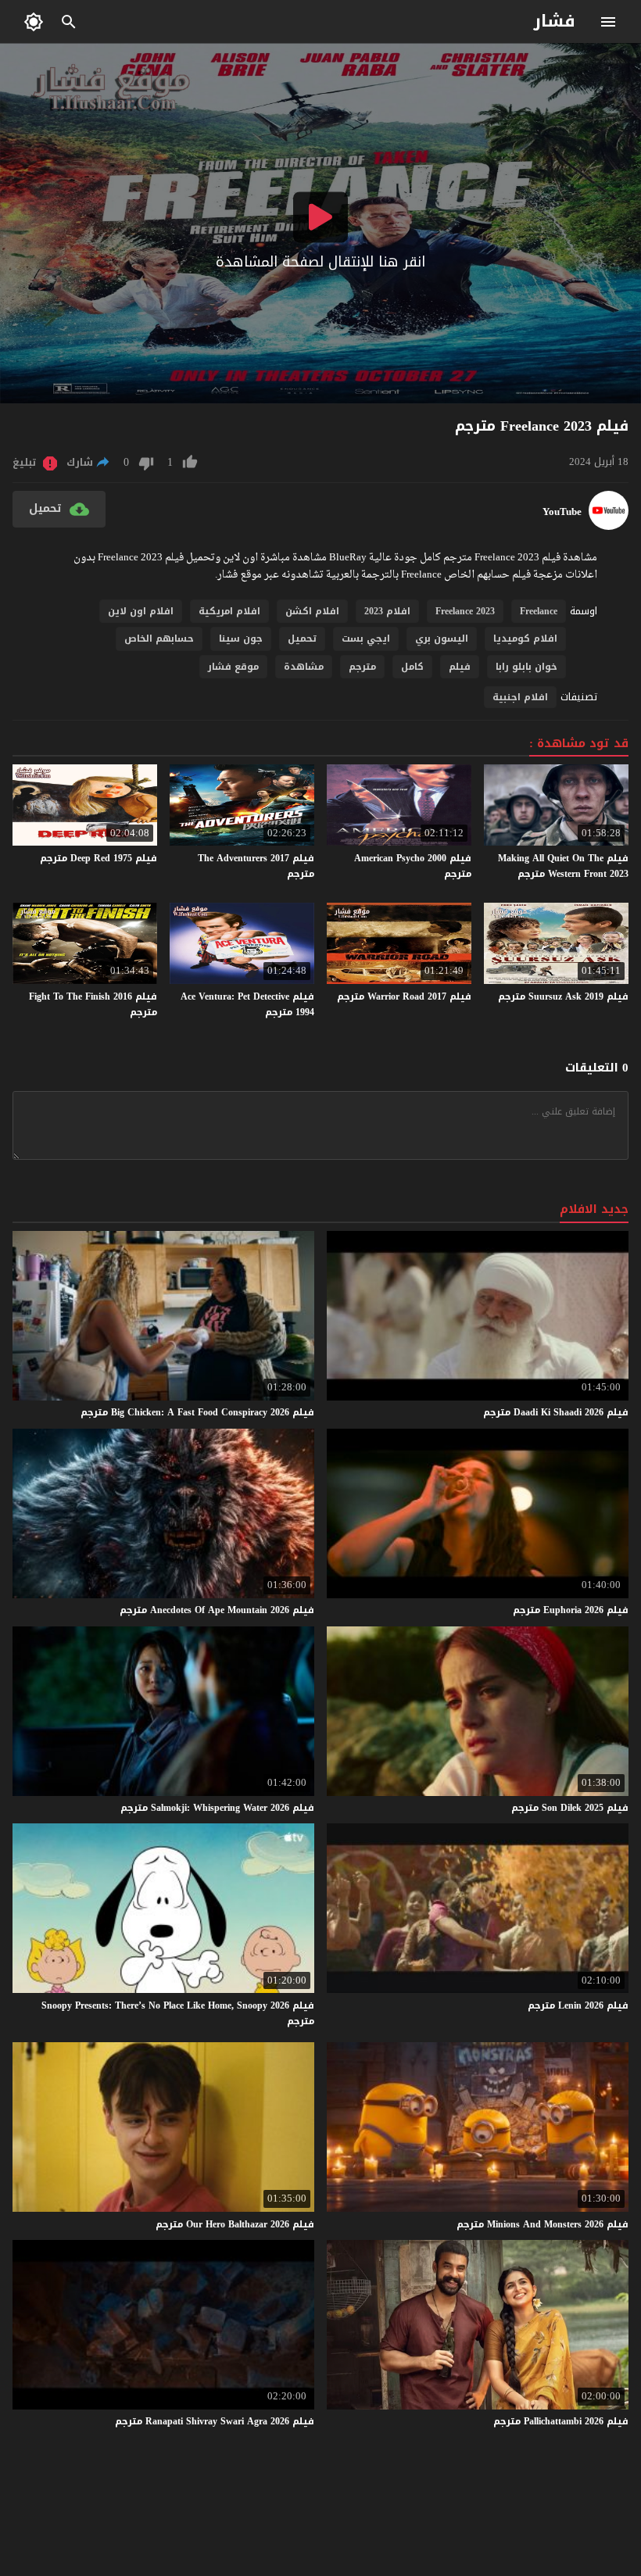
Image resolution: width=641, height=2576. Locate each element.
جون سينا (241, 639)
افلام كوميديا (525, 639)
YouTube (562, 512)
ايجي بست (366, 639)
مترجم (362, 667)
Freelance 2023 (465, 611)
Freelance (539, 611)
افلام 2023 (387, 611)
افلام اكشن (312, 611)
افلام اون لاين (141, 611)
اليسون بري (442, 639)
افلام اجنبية (520, 697)
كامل (412, 667)
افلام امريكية (229, 611)
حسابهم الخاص (159, 639)
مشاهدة (304, 667)
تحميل (302, 639)
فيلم (460, 667)
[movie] (609, 526)
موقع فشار (233, 667)
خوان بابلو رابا (526, 667)
